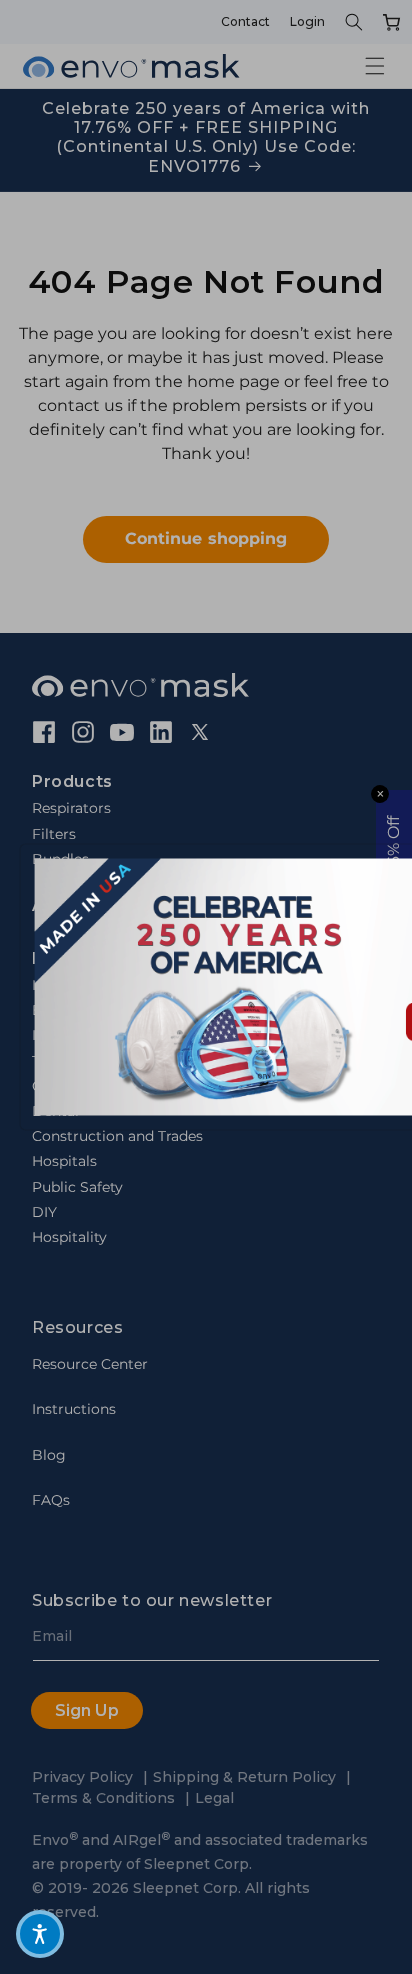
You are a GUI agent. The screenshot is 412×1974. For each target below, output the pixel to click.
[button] (40, 1934)
